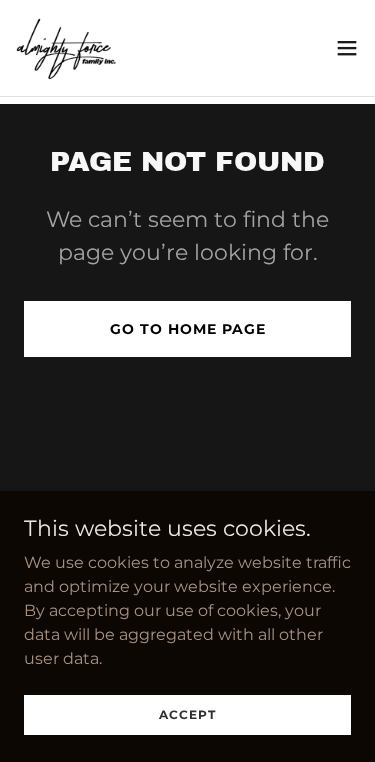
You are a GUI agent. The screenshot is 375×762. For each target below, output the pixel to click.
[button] (347, 48)
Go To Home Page (188, 329)
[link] (66, 48)
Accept (187, 714)
